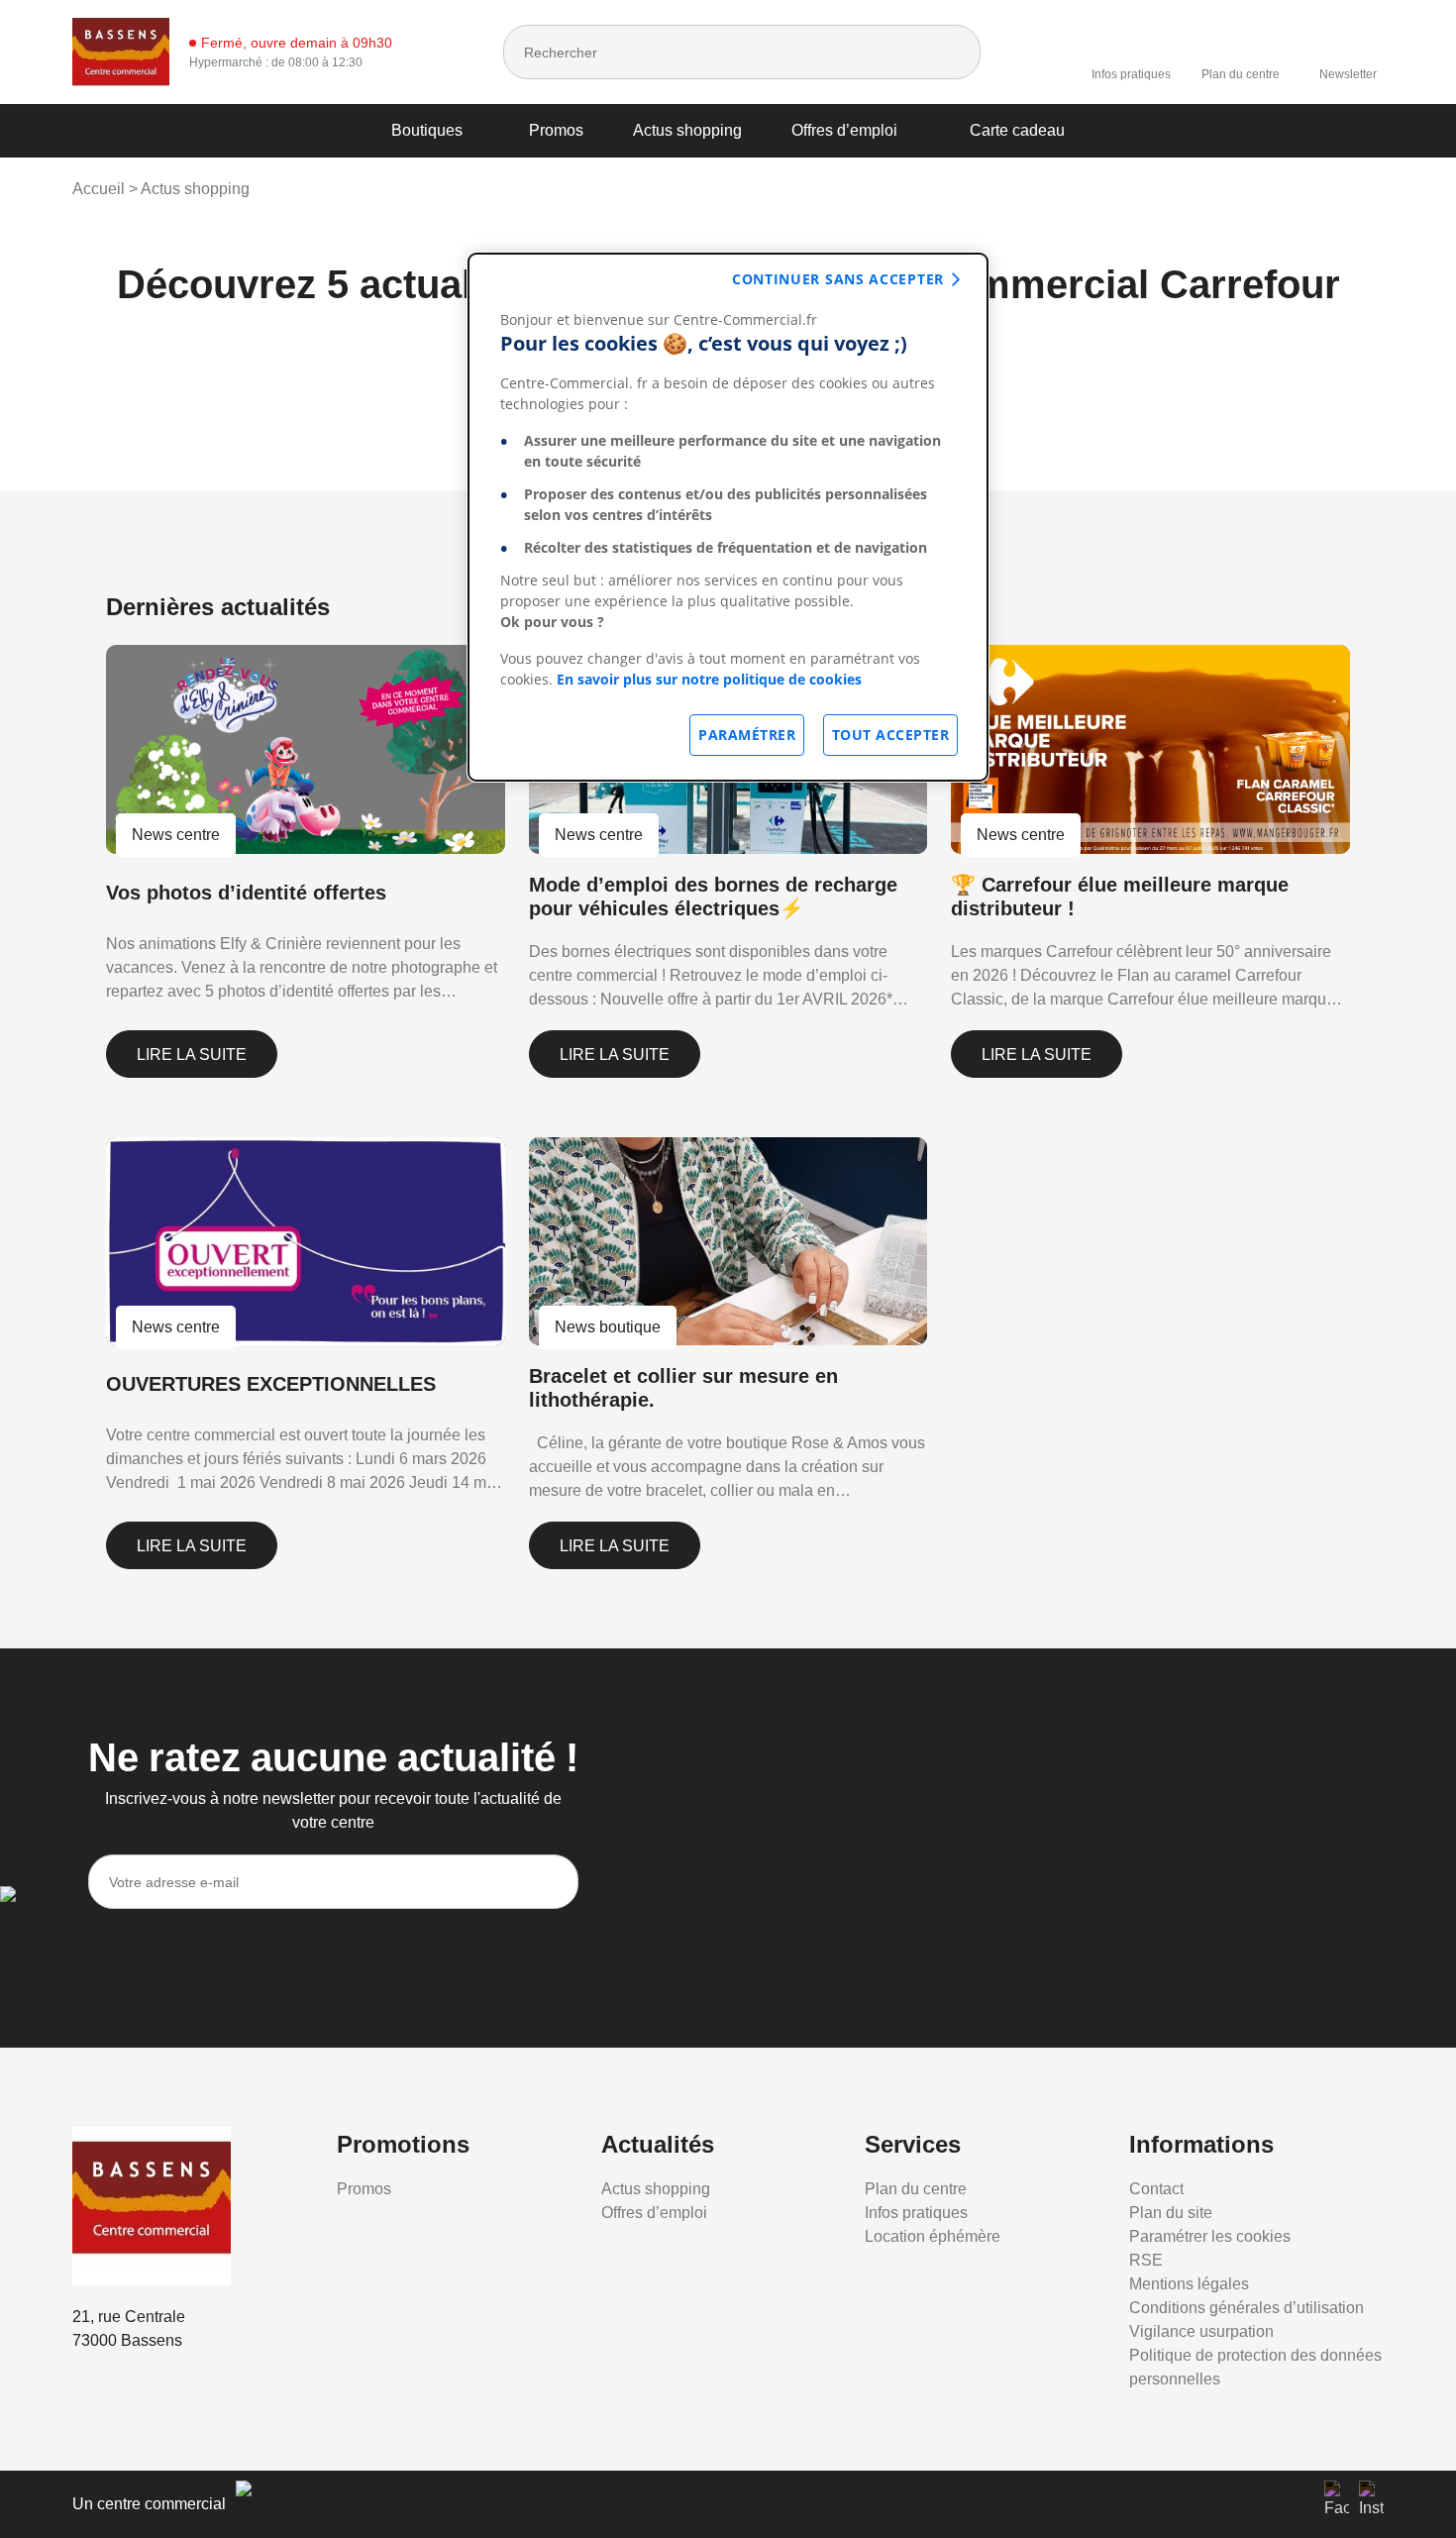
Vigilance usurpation (1201, 2331)
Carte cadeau (1017, 130)
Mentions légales (1189, 2284)
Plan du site (1171, 2213)
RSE (1146, 2260)
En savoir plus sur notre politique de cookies (709, 679)
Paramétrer (747, 735)
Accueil (99, 189)
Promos (556, 130)
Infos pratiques (1131, 74)
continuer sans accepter (838, 279)
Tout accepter (891, 735)
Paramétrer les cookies (1210, 2236)
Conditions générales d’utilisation (1247, 2308)
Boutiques (427, 130)
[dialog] (728, 517)
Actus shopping (687, 130)
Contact (1156, 2189)
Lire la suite (192, 1055)
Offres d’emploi (844, 130)
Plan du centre (1241, 74)
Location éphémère (933, 2236)
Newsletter (1348, 74)
